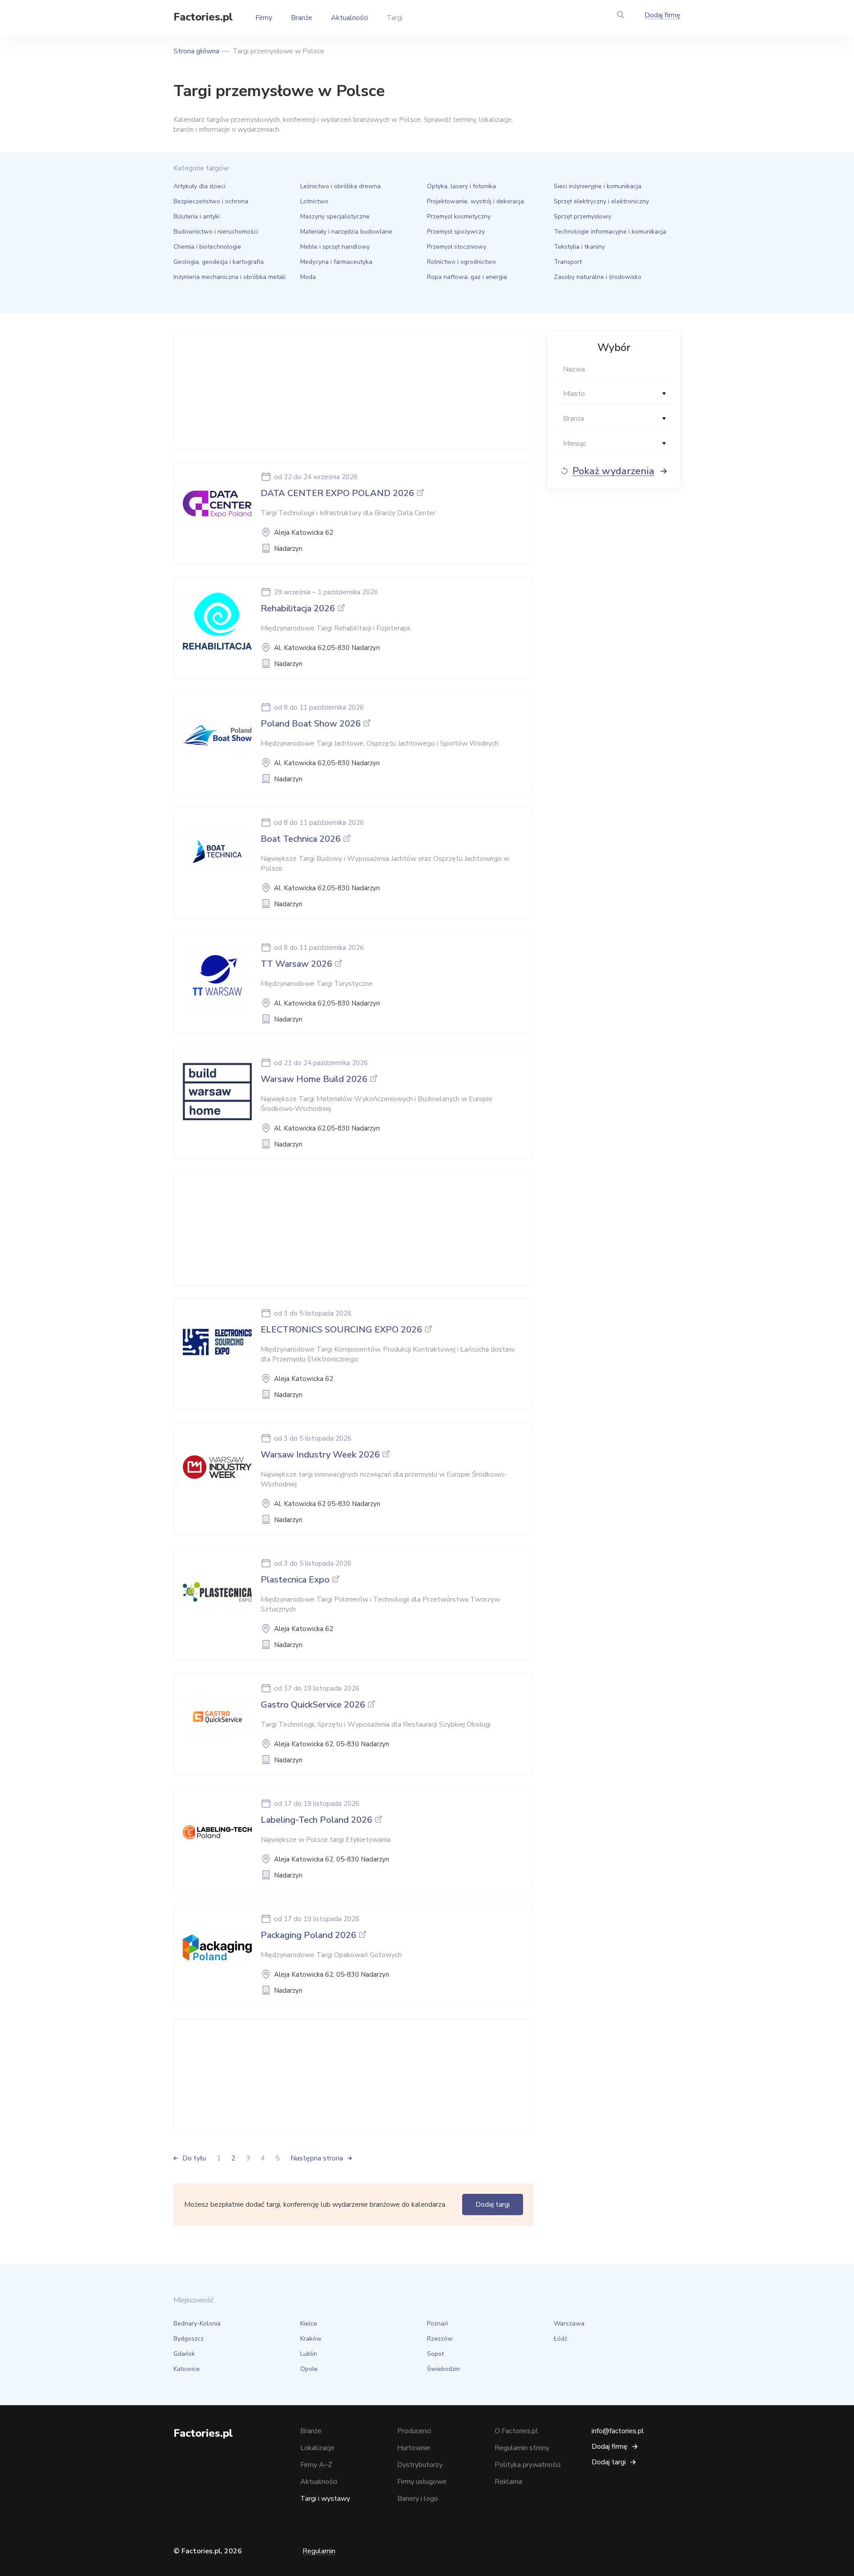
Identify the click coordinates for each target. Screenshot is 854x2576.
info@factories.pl (618, 2431)
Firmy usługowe (422, 2482)
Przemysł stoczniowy (457, 247)
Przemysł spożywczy (456, 232)
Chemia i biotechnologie (207, 247)
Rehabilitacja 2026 (298, 608)
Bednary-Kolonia (197, 2324)
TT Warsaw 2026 (296, 964)
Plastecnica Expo (295, 1580)
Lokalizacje (317, 2448)
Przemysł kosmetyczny (459, 216)
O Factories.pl (516, 2431)
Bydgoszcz (189, 2339)
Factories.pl (203, 17)
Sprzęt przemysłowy (582, 216)
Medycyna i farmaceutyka (336, 262)
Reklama (508, 2482)
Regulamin (319, 2551)
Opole (309, 2369)
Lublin (309, 2354)
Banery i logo (418, 2499)
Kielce (309, 2324)
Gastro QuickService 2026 (313, 1705)
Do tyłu (194, 2158)
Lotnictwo (314, 201)
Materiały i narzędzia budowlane (346, 232)
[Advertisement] (351, 390)
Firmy (264, 18)
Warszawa (569, 2324)
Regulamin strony (522, 2448)
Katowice (187, 2369)
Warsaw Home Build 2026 (314, 1079)
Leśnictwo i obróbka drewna (340, 186)
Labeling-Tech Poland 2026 (316, 1820)
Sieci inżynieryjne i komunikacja (598, 186)
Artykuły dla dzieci (199, 186)
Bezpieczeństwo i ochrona (211, 201)
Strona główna (196, 51)
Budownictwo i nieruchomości (216, 232)
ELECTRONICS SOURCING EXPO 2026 (341, 1330)
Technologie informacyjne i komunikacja (610, 232)
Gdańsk (184, 2354)
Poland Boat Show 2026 (311, 724)
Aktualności (349, 18)
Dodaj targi (493, 2205)
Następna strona (317, 2158)
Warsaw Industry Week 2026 (320, 1455)
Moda (308, 277)
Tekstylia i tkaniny (579, 247)
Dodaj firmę (663, 15)
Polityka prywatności (528, 2465)
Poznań (437, 2324)
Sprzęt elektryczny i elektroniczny (601, 201)
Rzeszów (440, 2339)
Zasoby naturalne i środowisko (598, 277)
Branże (302, 18)
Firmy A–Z (316, 2465)
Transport (568, 262)
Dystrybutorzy (420, 2465)
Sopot (435, 2354)
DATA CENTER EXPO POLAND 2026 (337, 493)
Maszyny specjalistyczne (335, 216)
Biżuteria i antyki (197, 216)
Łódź (560, 2339)
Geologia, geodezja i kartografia (219, 262)
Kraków (311, 2339)
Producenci (414, 2431)
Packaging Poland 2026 (308, 1935)
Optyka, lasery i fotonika (461, 186)
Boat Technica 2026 (301, 839)
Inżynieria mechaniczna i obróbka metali (230, 277)
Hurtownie (414, 2448)
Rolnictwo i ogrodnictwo (461, 262)
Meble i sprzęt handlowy (335, 247)
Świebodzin (443, 2369)
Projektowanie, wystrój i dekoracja (475, 201)
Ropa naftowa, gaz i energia (467, 277)
